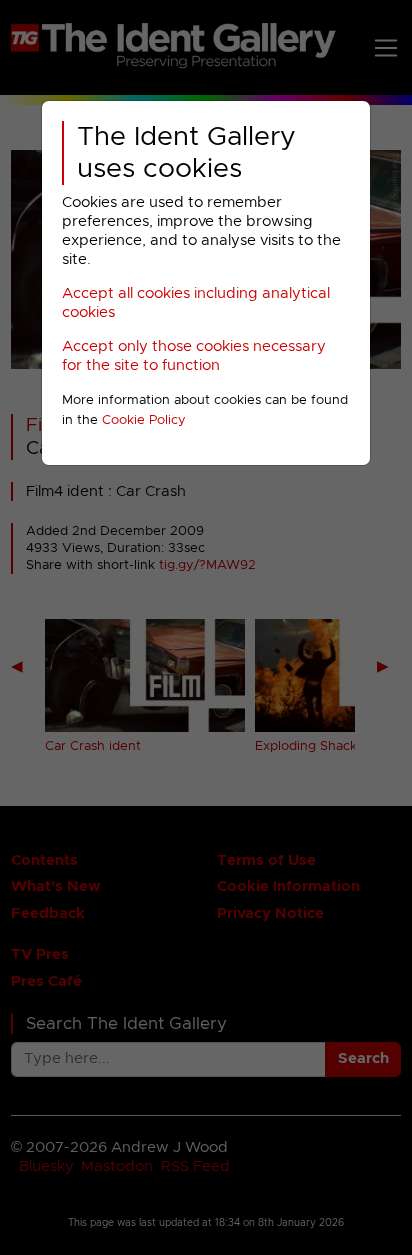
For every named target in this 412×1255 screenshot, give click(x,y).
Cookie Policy (144, 420)
